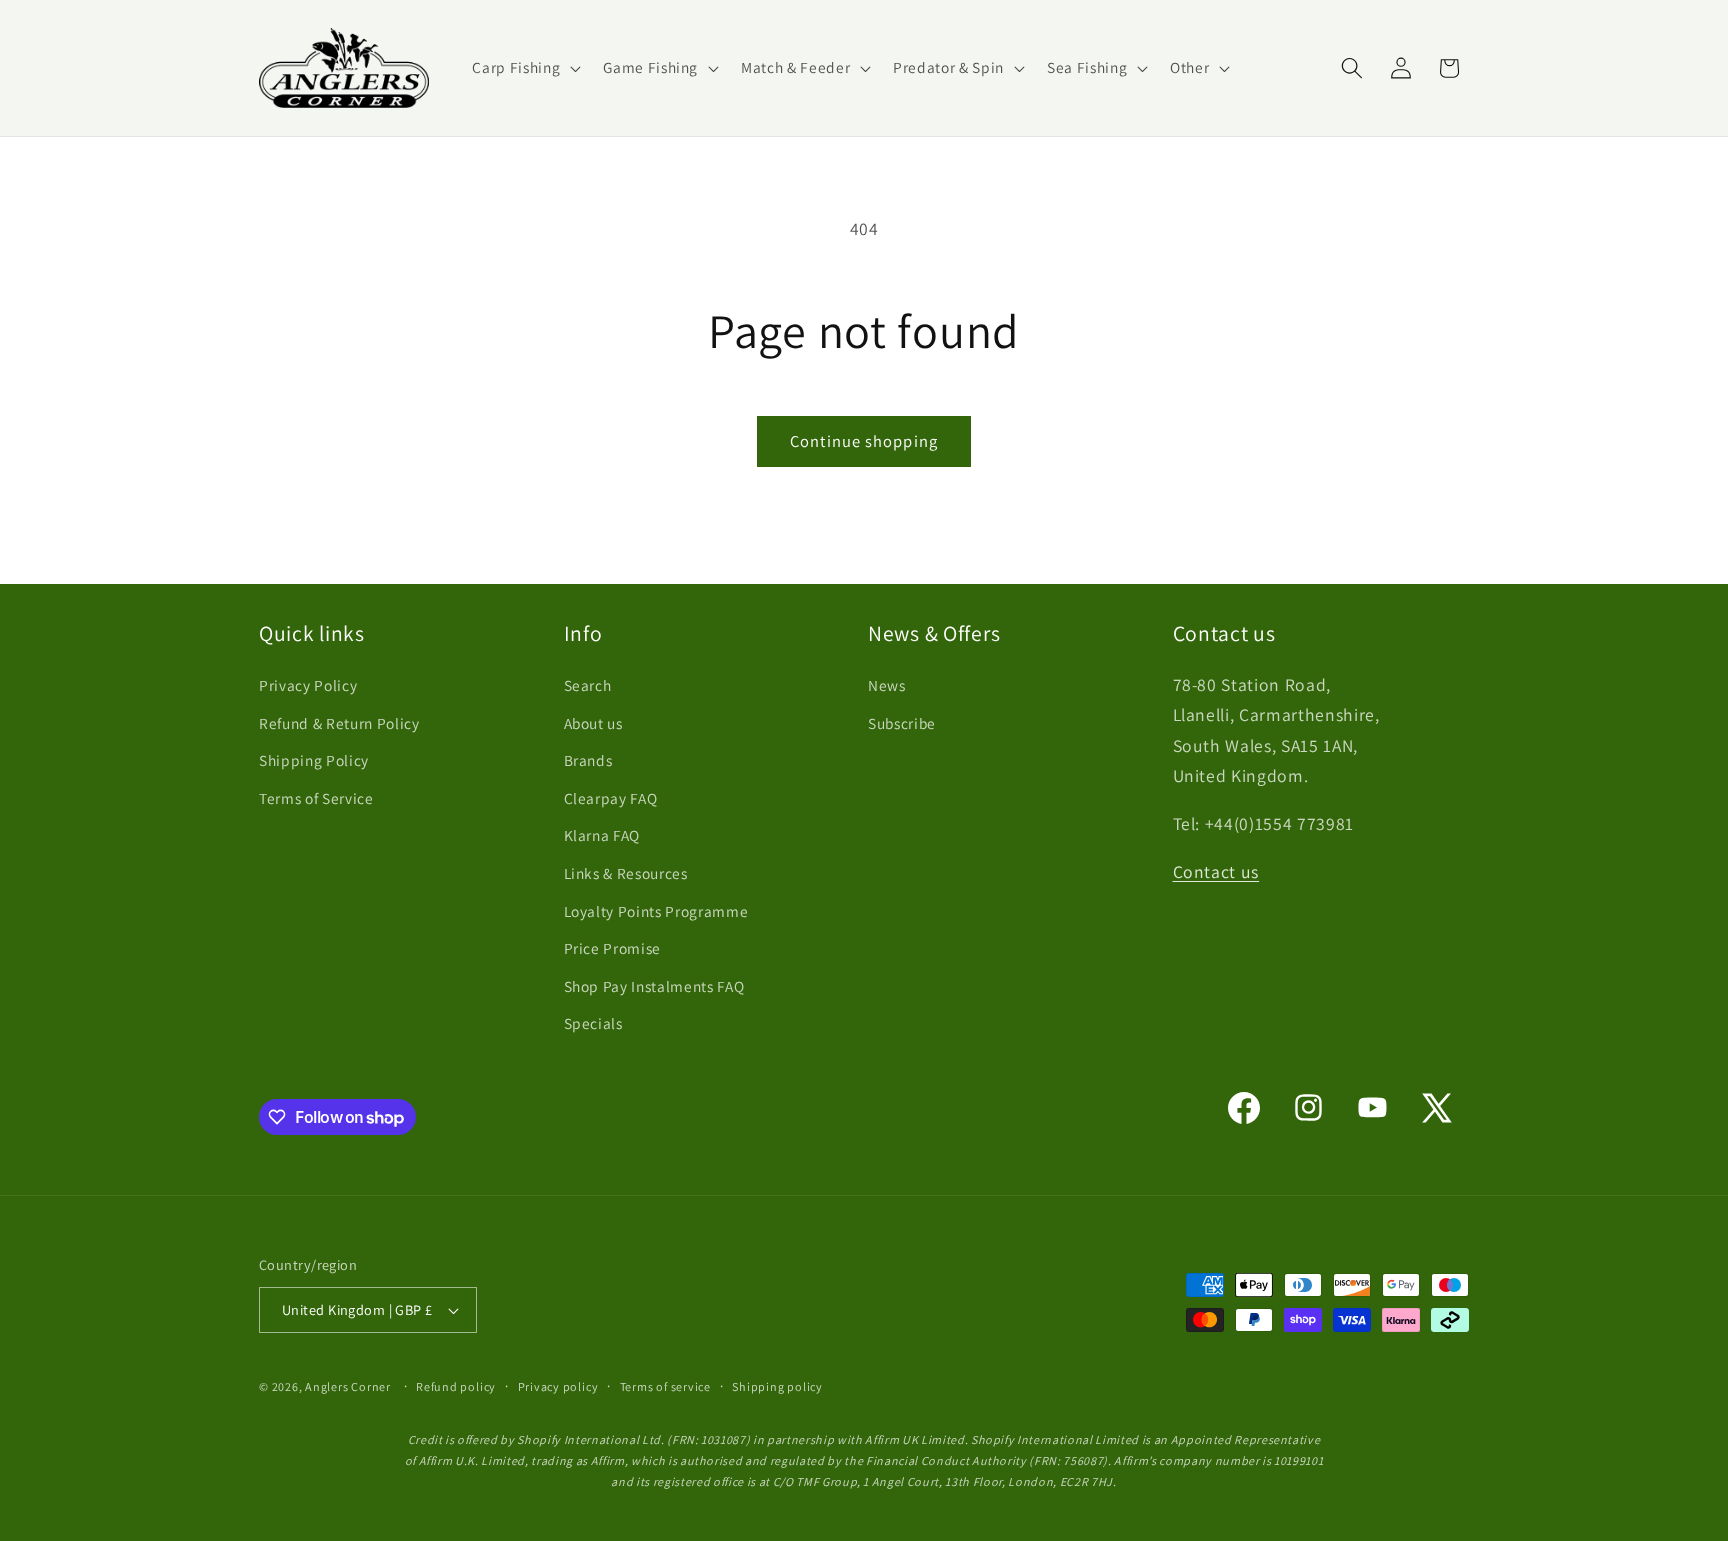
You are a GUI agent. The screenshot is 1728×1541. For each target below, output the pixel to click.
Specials (593, 1023)
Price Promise (613, 948)
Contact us (1216, 871)
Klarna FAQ (602, 835)
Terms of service (665, 1386)
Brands (588, 760)
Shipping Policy (314, 760)
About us (593, 723)
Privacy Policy (308, 685)
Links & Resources (626, 873)
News (887, 685)
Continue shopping (864, 441)
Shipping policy (777, 1386)
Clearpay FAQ (611, 798)
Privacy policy (558, 1386)
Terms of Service (316, 798)
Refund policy (456, 1386)
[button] (524, 68)
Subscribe (902, 723)
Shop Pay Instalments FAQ (654, 986)
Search (588, 685)
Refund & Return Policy (339, 723)
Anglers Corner (348, 1386)
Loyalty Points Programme (656, 911)
